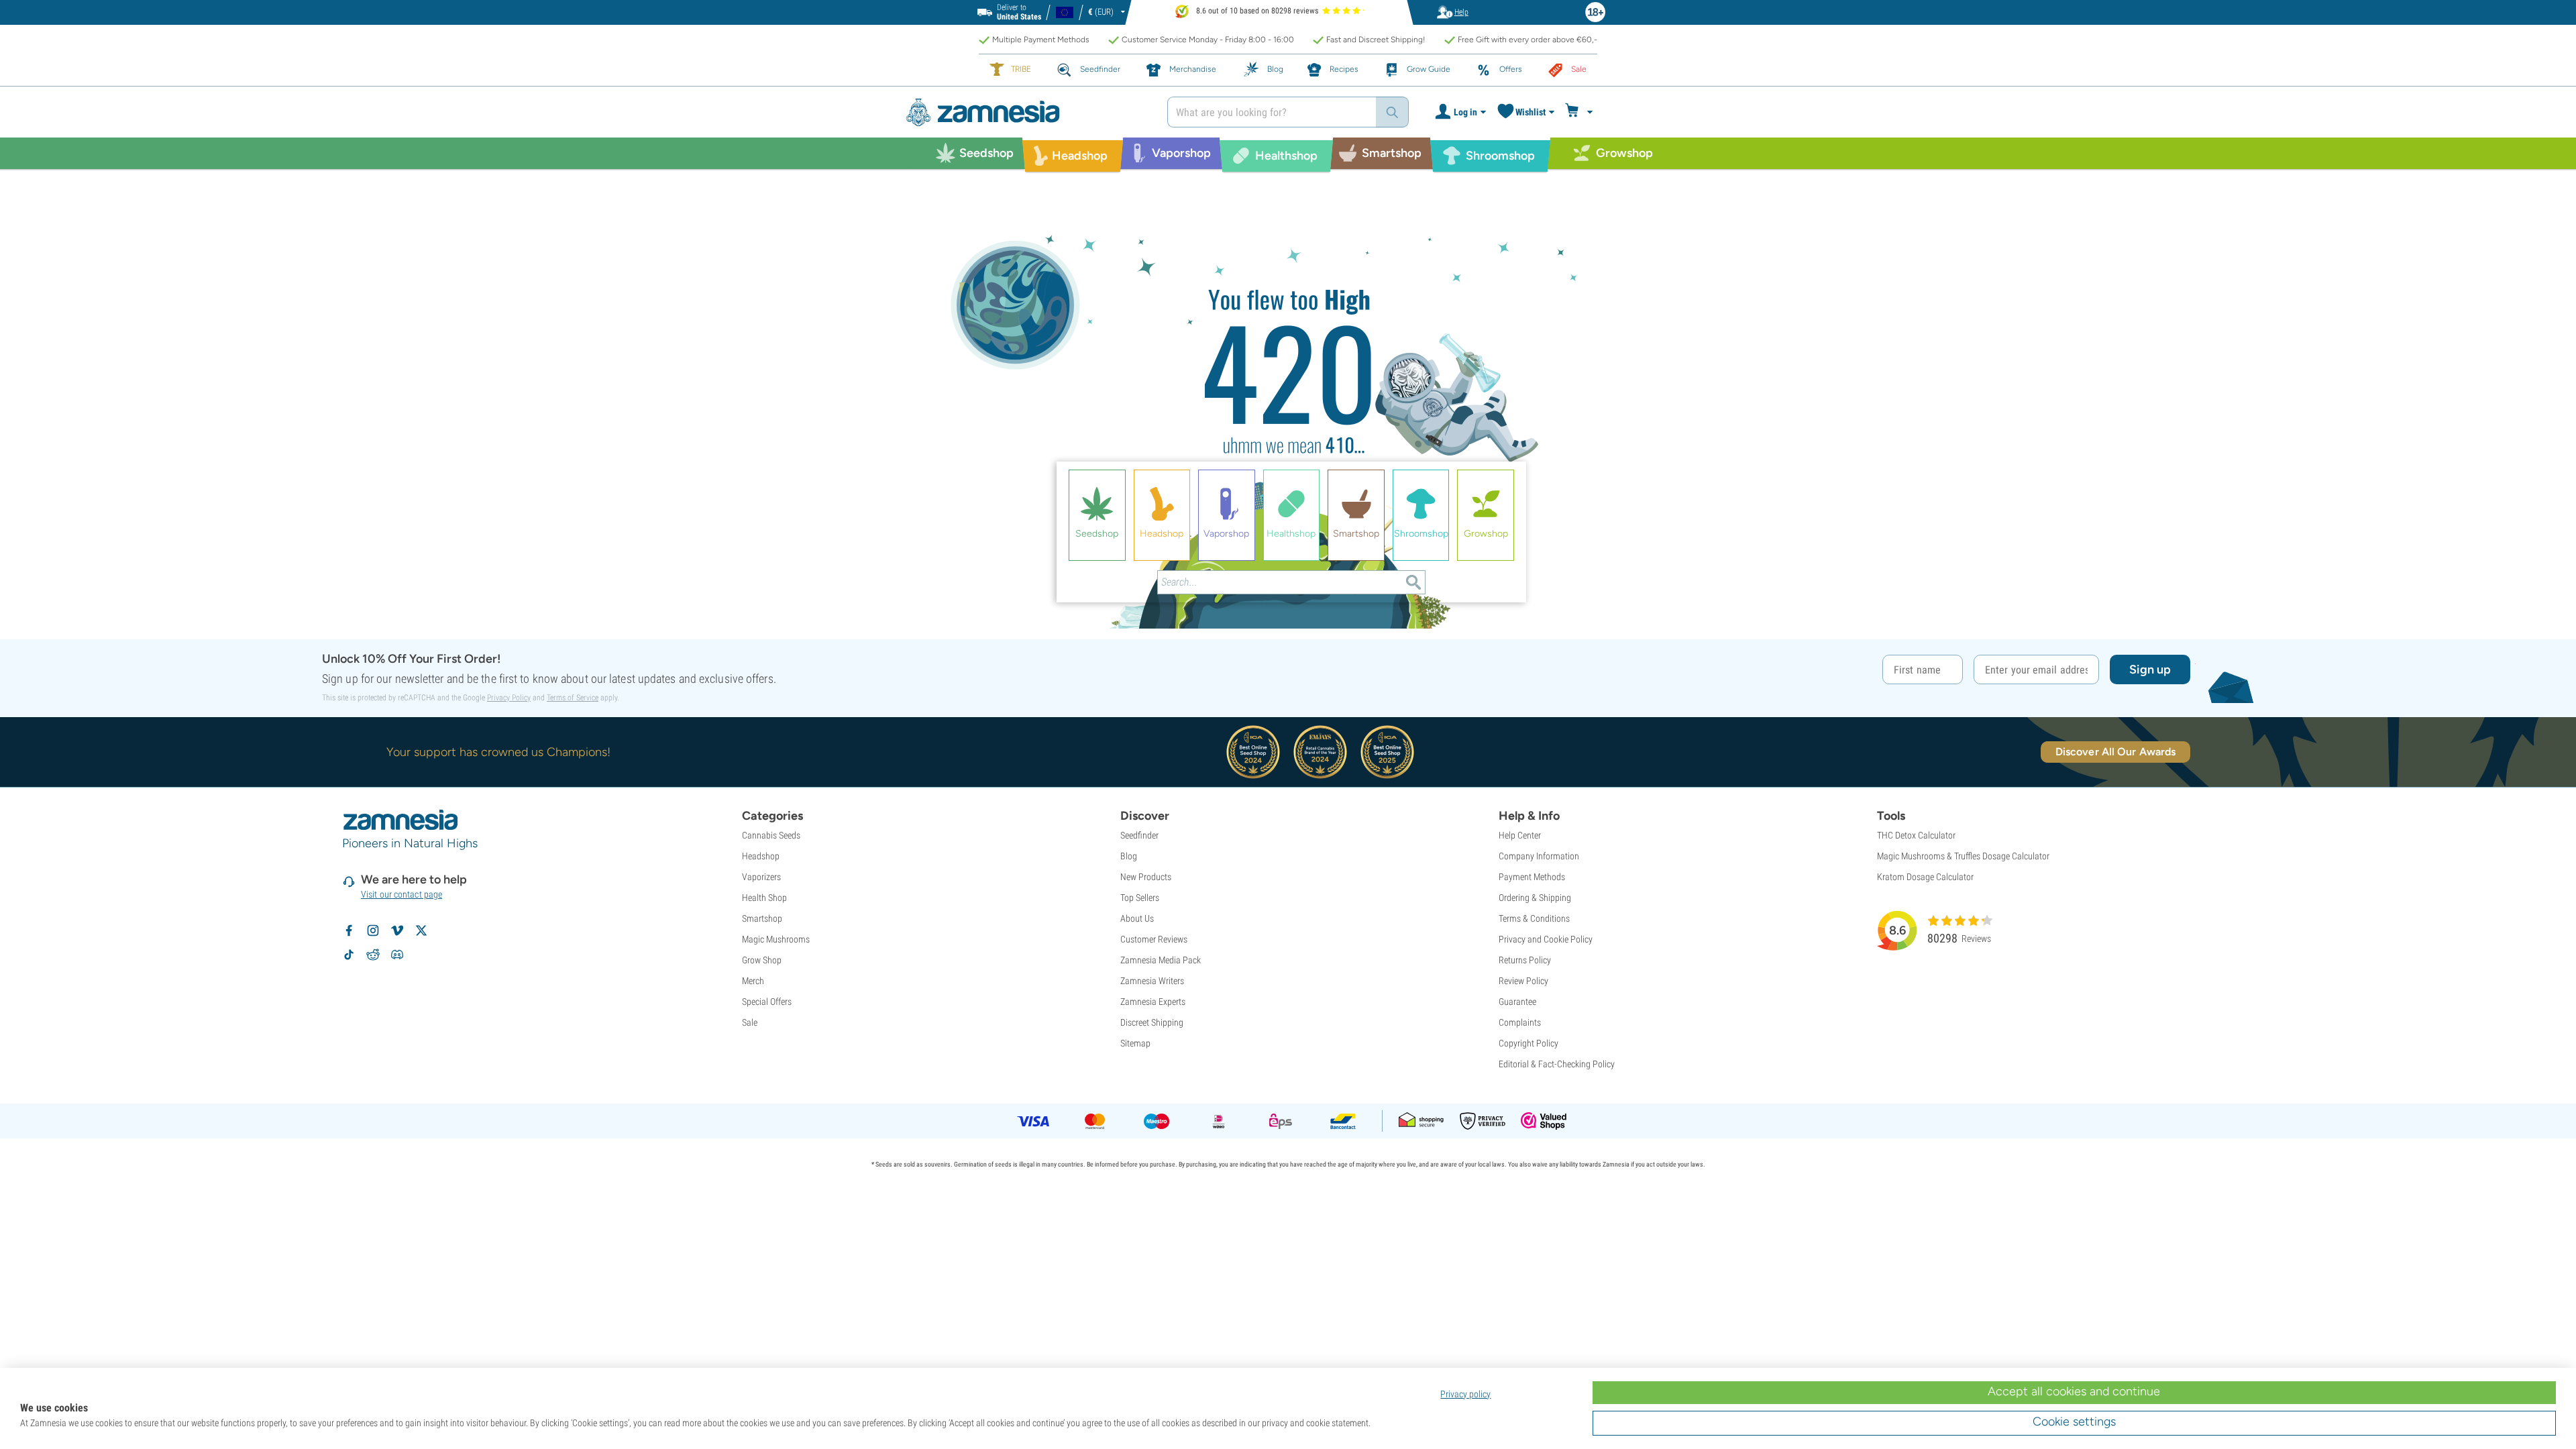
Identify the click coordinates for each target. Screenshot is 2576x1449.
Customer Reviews (1154, 939)
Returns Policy (1525, 960)
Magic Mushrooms (776, 939)
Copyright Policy (1528, 1043)
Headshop (761, 856)
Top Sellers (1140, 898)
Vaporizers (761, 877)
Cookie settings (2074, 1421)
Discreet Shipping (1152, 1022)
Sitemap (1135, 1043)
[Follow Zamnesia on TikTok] (349, 955)
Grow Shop (762, 960)
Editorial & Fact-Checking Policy (1557, 1064)
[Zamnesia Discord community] (397, 955)
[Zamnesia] (1026, 112)
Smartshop (762, 918)
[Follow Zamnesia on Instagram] (373, 930)
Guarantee (1517, 1002)
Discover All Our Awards (2115, 752)
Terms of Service (573, 698)
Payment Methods (1532, 877)
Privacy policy (1465, 1394)
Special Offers (767, 1002)
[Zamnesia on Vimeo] (397, 930)
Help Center (1520, 835)
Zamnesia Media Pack (1161, 960)
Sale (750, 1022)
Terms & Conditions (1534, 918)
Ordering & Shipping (1535, 898)
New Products (1146, 877)
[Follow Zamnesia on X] (421, 930)
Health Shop (764, 898)
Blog (1129, 856)
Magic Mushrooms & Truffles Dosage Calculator (1963, 856)
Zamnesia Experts (1153, 1002)
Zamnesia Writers (1152, 981)
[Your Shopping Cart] (1581, 112)
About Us (1137, 918)
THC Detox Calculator (1916, 835)
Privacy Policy (509, 698)
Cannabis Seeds (771, 835)
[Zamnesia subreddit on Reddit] (373, 955)
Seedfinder (1139, 835)
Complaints (1520, 1022)
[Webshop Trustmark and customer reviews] (1544, 1121)
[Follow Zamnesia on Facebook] (349, 930)
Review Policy (1523, 981)
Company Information (1539, 856)
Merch (753, 981)
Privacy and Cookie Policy (1546, 939)
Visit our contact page (401, 894)
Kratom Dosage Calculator (1925, 877)
